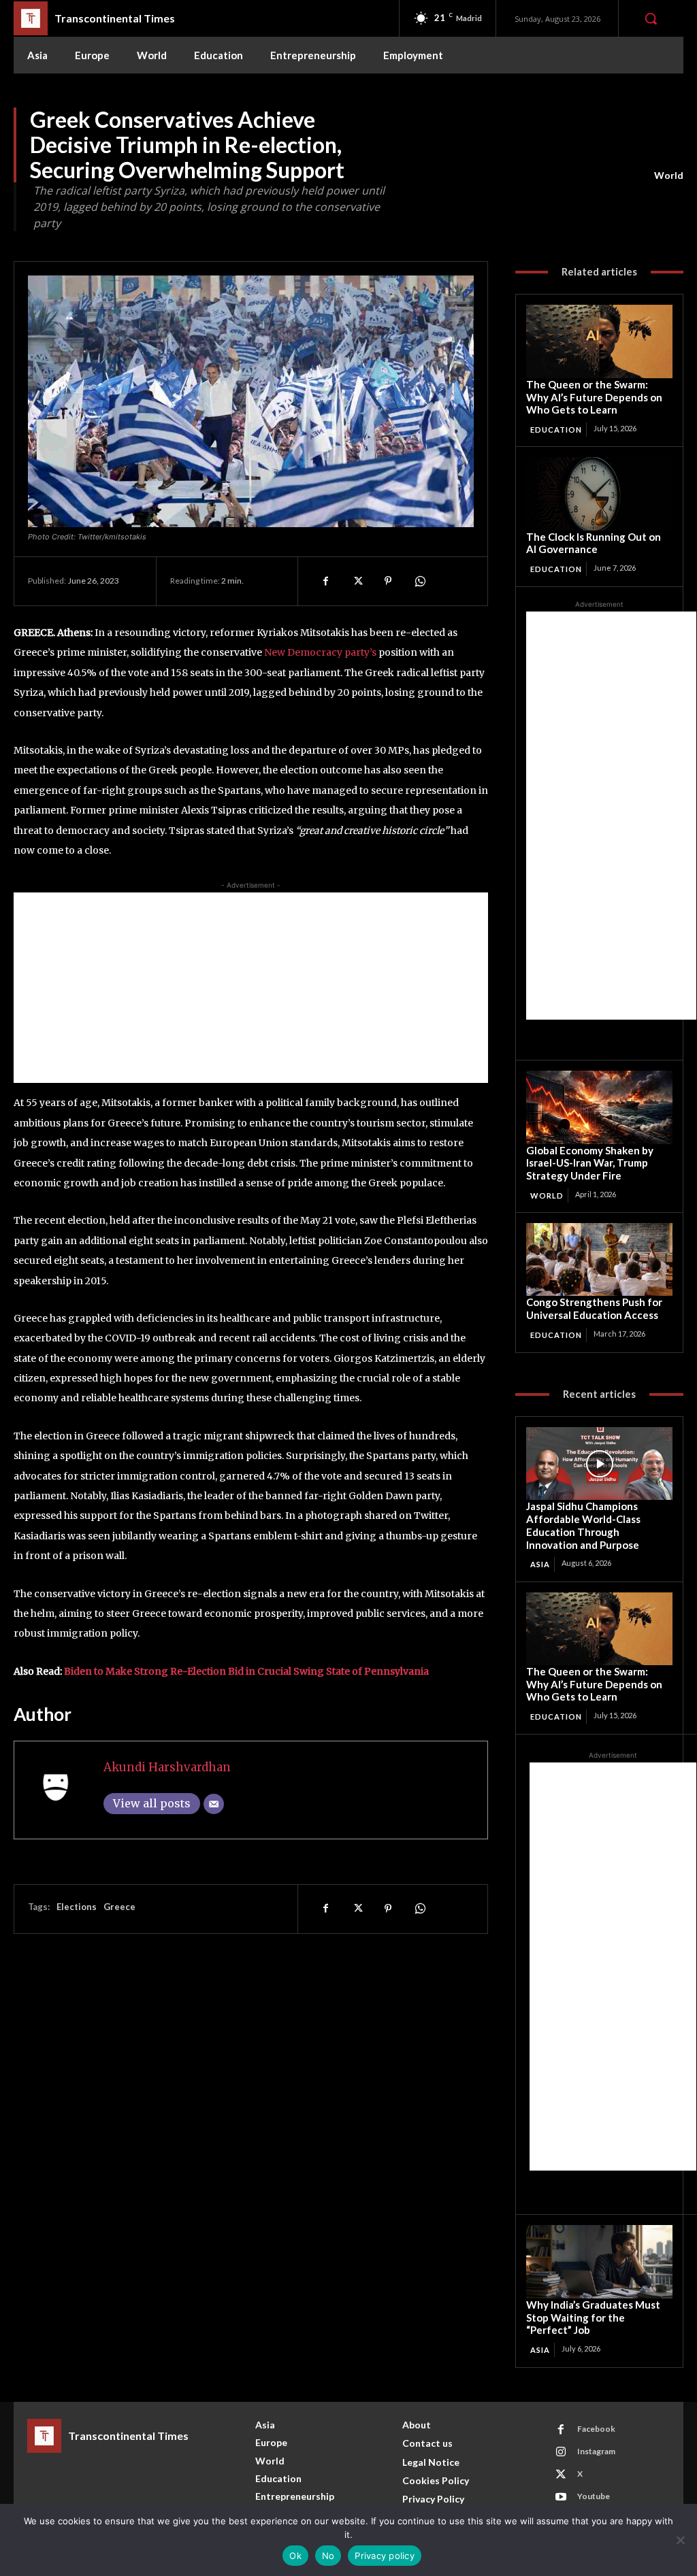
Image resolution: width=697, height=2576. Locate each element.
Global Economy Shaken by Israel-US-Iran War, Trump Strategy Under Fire (590, 1163)
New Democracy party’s (320, 652)
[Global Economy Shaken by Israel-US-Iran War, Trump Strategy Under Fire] (599, 1107)
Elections (77, 1907)
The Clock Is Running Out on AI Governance (594, 543)
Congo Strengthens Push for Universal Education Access (594, 1308)
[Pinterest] (388, 581)
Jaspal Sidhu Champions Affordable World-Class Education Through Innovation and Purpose (583, 1525)
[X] (357, 581)
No (328, 2556)
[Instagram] (561, 2452)
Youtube (594, 2496)
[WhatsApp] (419, 581)
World (669, 175)
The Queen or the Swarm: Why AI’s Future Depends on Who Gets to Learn (594, 397)
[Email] (214, 1804)
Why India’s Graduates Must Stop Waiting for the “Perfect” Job (593, 2318)
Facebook (596, 2429)
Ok (295, 2556)
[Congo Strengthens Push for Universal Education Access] (599, 1259)
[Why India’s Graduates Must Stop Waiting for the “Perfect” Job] (599, 2261)
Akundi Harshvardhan (167, 1767)
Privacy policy (385, 2556)
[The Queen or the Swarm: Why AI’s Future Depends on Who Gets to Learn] (599, 341)
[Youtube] (561, 2497)
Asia (540, 1564)
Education (556, 430)
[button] (651, 18)
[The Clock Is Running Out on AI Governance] (599, 494)
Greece (119, 1907)
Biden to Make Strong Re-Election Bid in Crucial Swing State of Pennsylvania (246, 1671)
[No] (680, 2540)
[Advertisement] (251, 988)
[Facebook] (325, 581)
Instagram (596, 2451)
